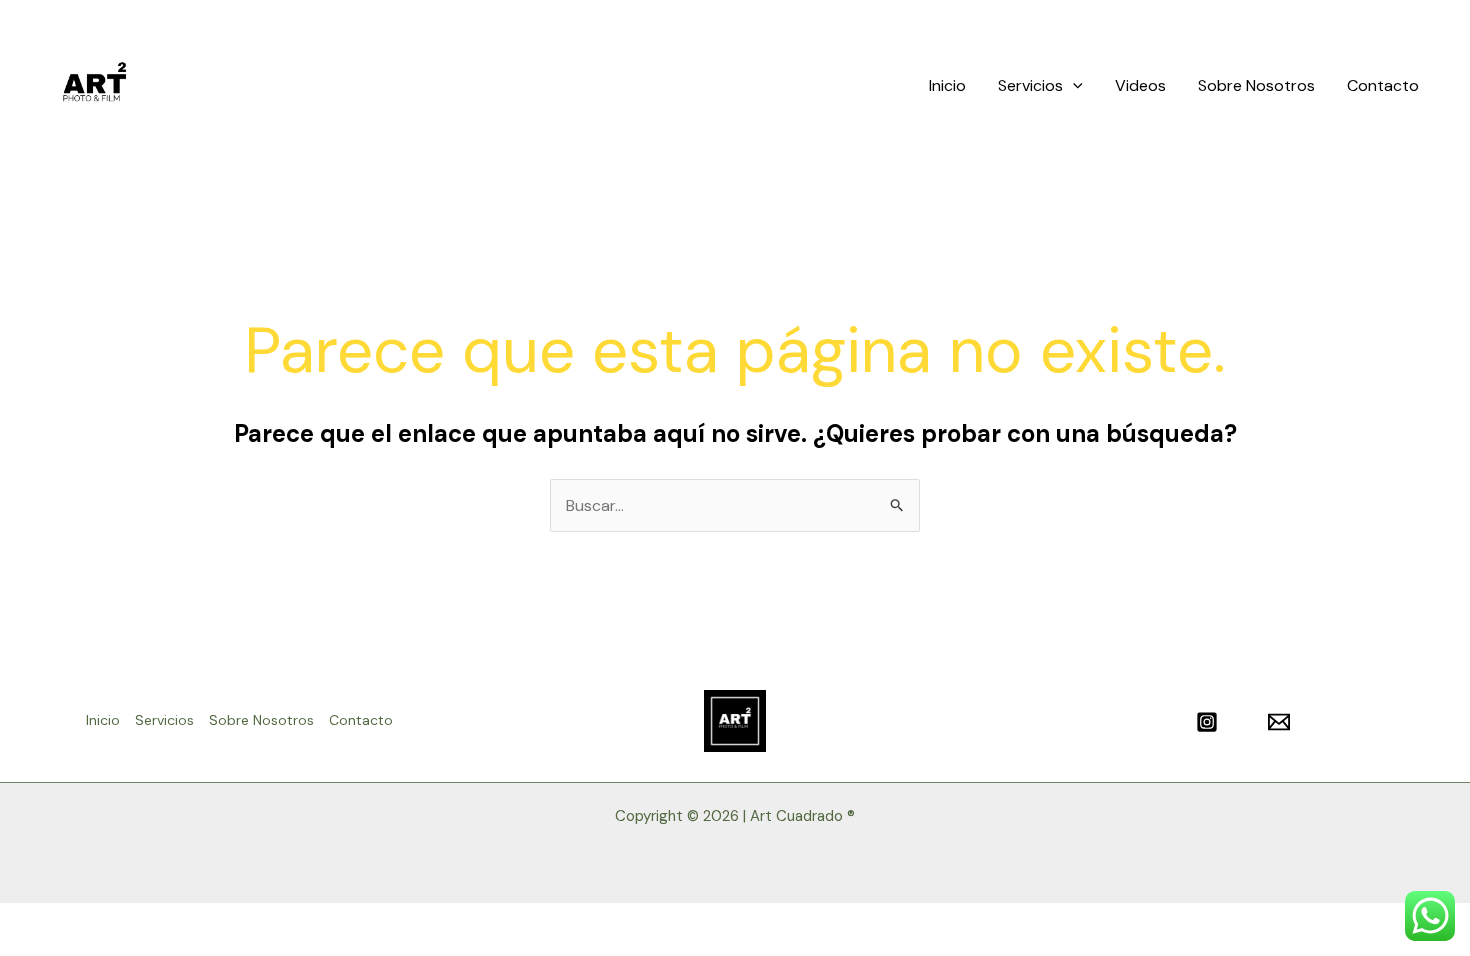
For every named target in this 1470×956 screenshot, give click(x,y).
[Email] (1279, 722)
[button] (1073, 86)
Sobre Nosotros (1256, 85)
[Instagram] (1207, 722)
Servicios (1030, 85)
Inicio (947, 85)
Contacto (1383, 85)
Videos (1140, 85)
